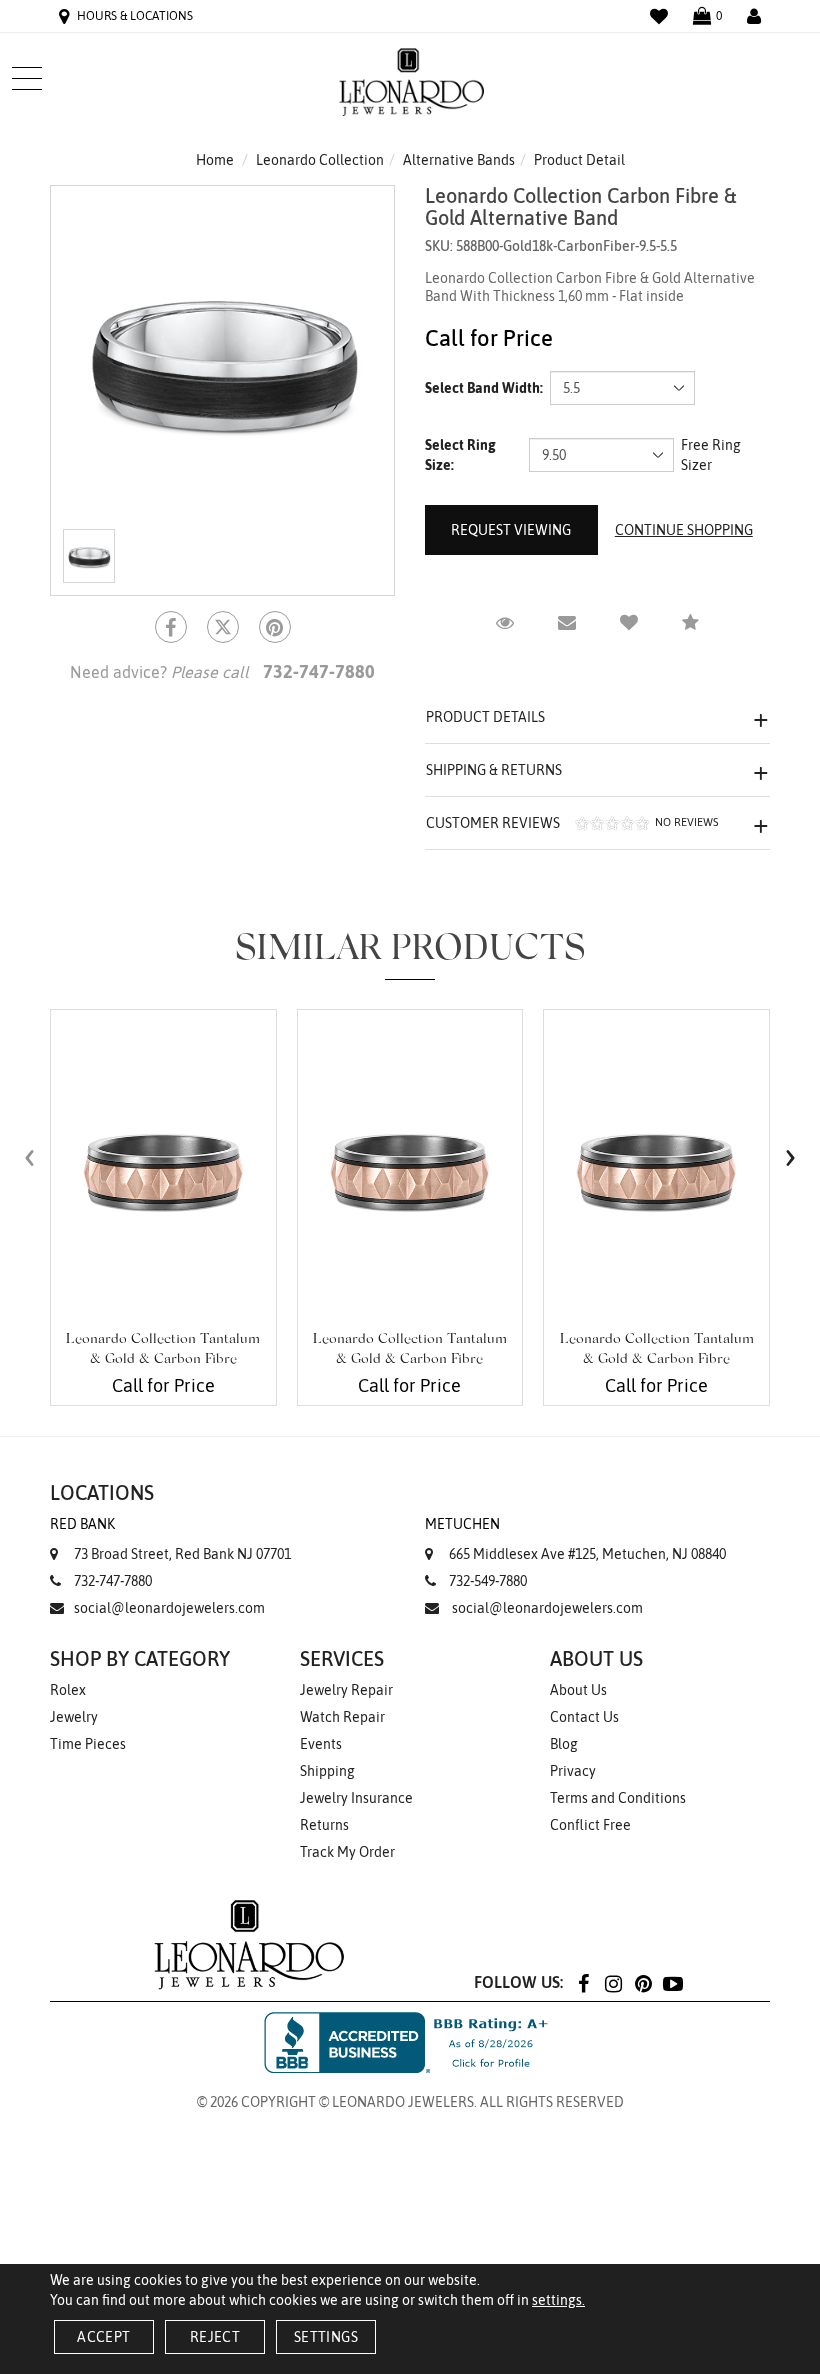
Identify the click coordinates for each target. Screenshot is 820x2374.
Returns (324, 1825)
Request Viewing (511, 530)
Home (215, 160)
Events (321, 1744)
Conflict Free (590, 1825)
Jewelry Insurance (356, 1798)
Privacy (573, 1771)
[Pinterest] (643, 1982)
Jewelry (74, 1717)
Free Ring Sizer (711, 455)
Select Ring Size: (460, 455)
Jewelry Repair (346, 1690)
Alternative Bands (459, 160)
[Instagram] (613, 1982)
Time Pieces (88, 1744)
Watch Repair (342, 1717)
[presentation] (30, 1157)
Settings (326, 2337)
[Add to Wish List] (629, 623)
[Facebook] (171, 627)
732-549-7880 (488, 1581)
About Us (578, 1690)
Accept (103, 2337)
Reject (215, 2337)
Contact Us (584, 1717)
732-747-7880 (113, 1581)
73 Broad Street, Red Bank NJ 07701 (170, 1539)
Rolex (68, 1690)
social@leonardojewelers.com (169, 1608)
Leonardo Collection (320, 160)
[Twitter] (223, 627)
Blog (564, 1744)
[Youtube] (673, 1982)
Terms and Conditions (618, 1798)
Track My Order (347, 1852)
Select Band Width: (484, 388)
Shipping (327, 1771)
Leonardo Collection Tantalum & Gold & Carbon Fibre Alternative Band (163, 1360)
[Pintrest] (275, 627)
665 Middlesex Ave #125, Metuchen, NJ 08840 (575, 1539)
